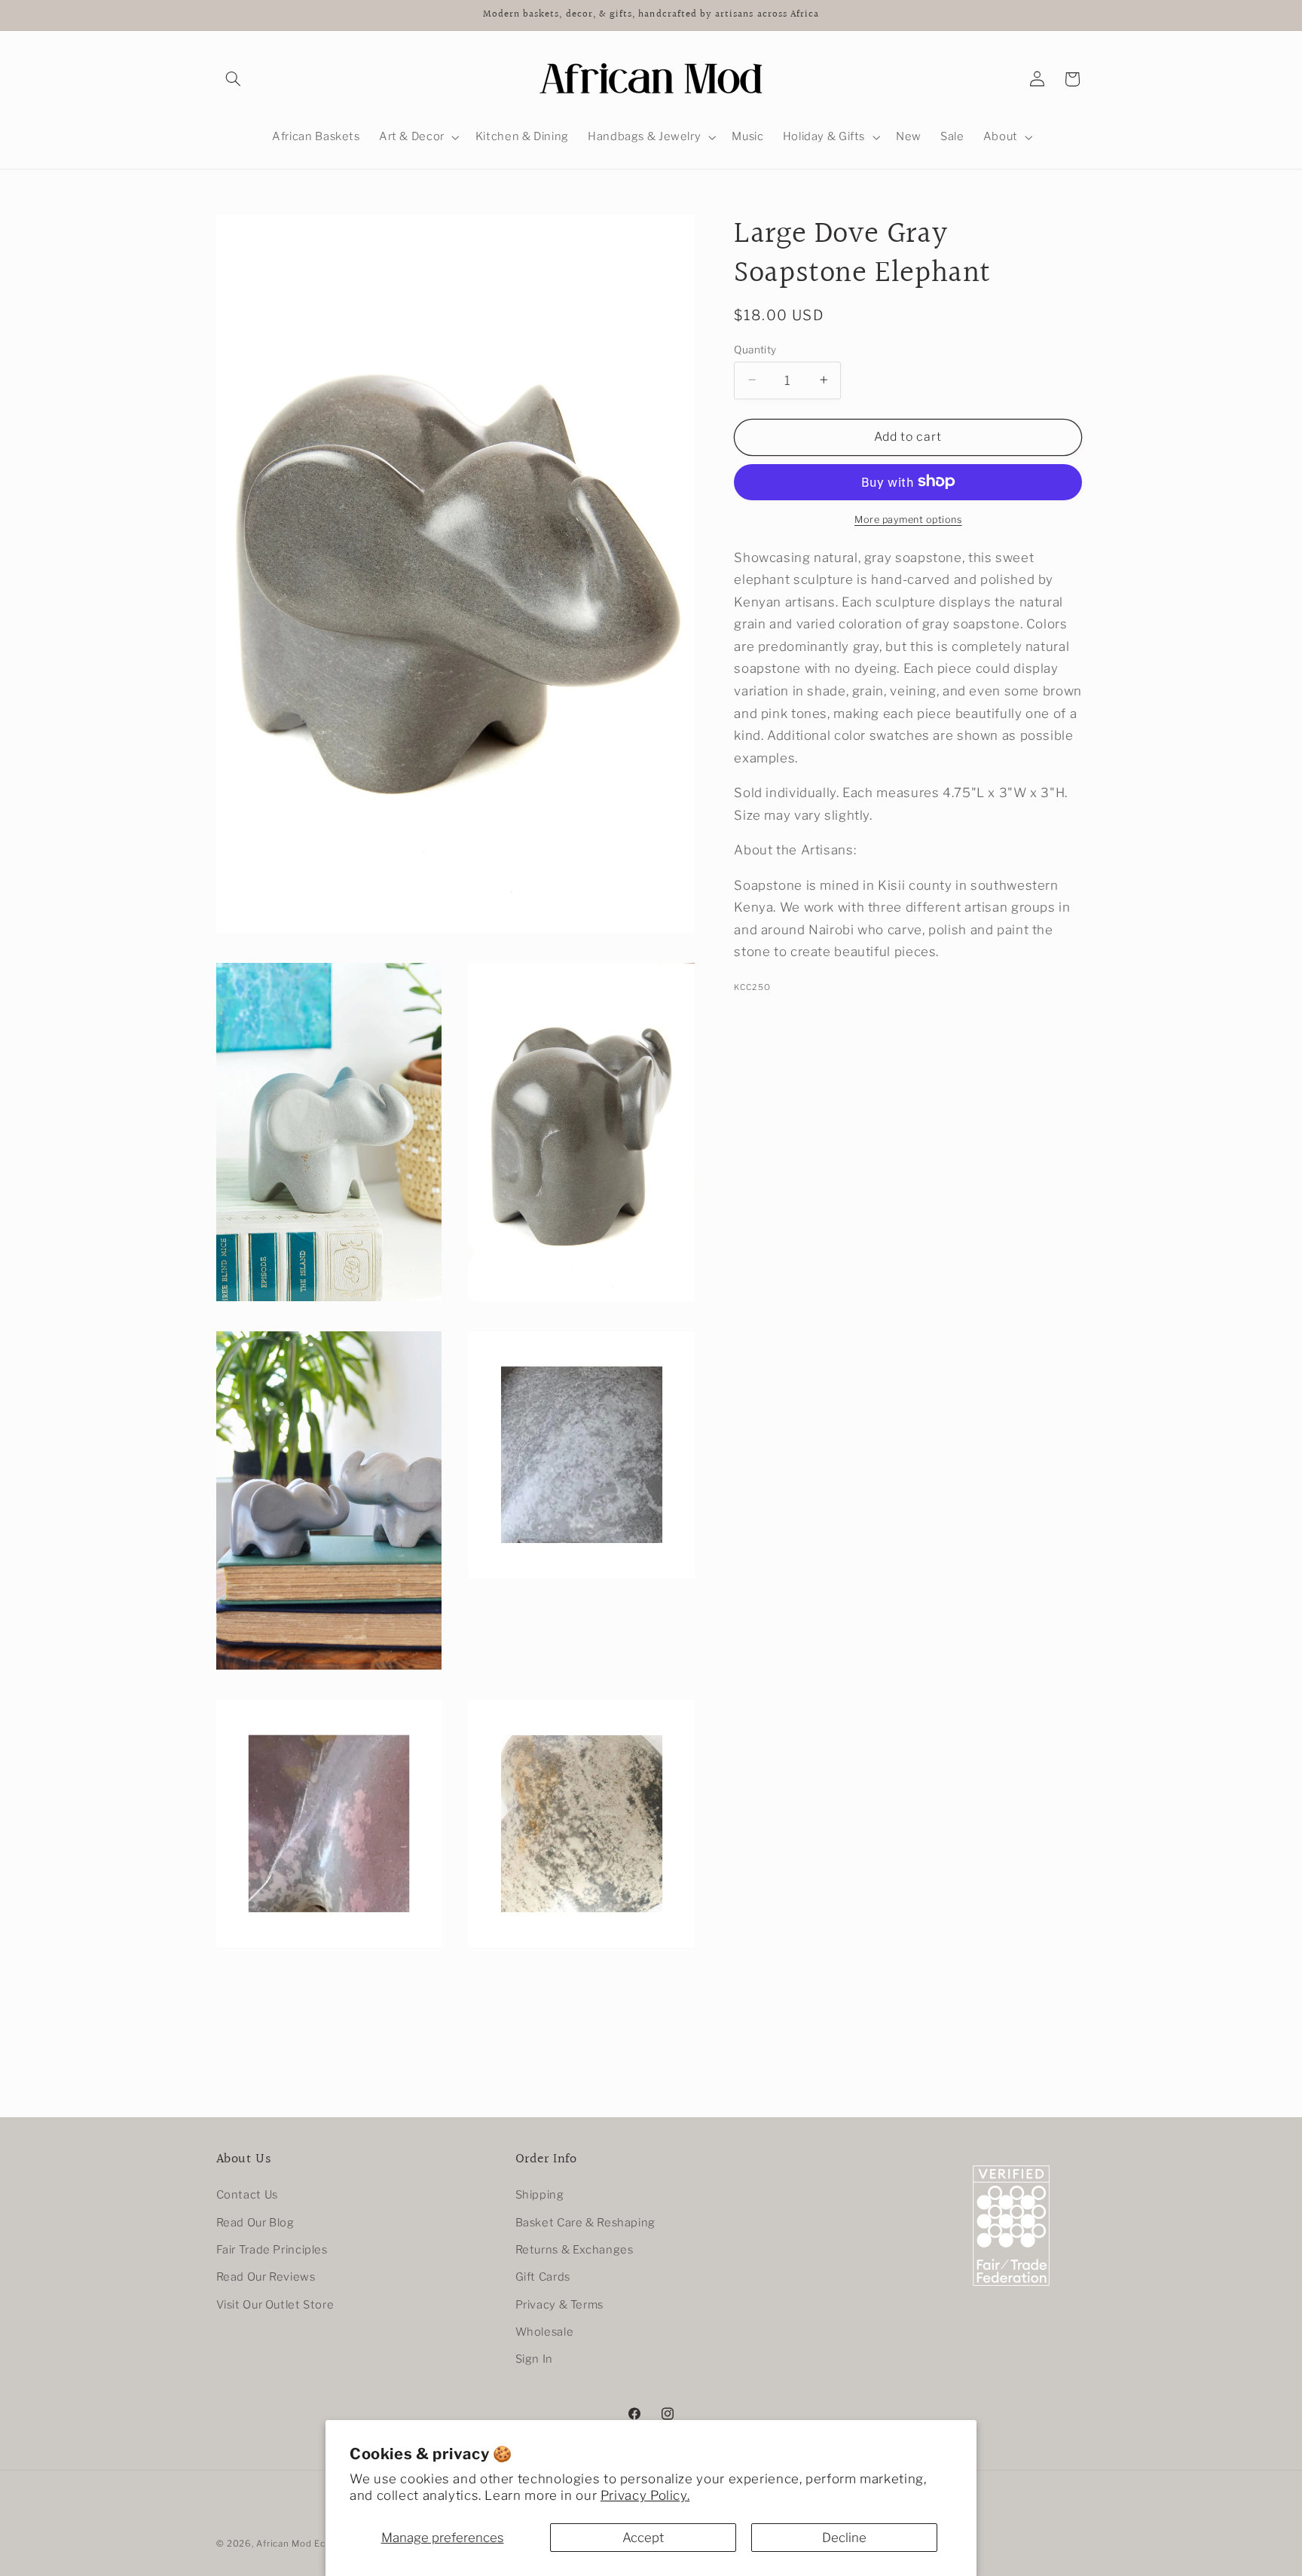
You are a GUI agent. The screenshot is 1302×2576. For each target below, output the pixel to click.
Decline (844, 2538)
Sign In (534, 2360)
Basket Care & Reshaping (586, 2223)
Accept (643, 2538)
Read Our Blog (255, 2223)
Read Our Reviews (266, 2278)
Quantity (755, 349)
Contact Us (247, 2195)
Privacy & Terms (559, 2305)
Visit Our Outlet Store (275, 2305)
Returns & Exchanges (575, 2250)
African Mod (284, 2544)
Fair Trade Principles (272, 2250)
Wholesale (545, 2332)
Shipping (540, 2195)
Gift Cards (543, 2278)
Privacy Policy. (645, 2495)
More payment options (908, 519)
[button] (234, 79)
